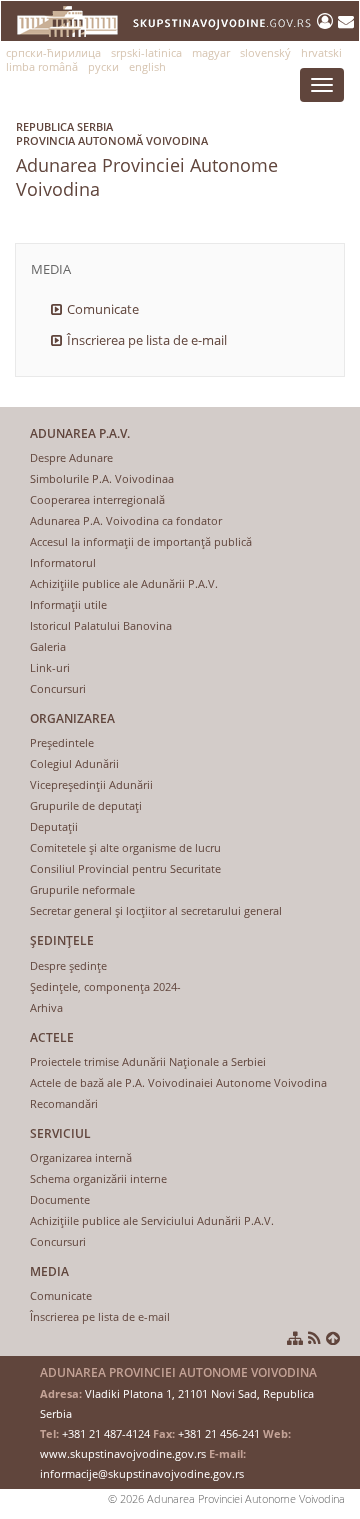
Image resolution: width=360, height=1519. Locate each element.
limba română (42, 66)
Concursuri (58, 688)
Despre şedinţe (68, 965)
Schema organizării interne (98, 1178)
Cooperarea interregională (97, 499)
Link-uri (50, 667)
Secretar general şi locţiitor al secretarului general (156, 910)
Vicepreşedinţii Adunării (91, 784)
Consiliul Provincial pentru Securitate (125, 868)
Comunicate (103, 309)
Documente (60, 1199)
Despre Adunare (71, 457)
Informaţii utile (68, 604)
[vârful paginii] (333, 1338)
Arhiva (46, 1007)
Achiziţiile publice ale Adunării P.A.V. (124, 583)
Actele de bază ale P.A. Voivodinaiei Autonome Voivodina (178, 1082)
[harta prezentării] (295, 1338)
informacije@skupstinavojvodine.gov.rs (142, 1473)
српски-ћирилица (53, 52)
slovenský (265, 52)
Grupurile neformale (82, 889)
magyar (211, 52)
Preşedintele (62, 742)
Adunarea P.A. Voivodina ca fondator (126, 520)
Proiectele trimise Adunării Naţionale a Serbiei (148, 1061)
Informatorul (63, 562)
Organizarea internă (81, 1157)
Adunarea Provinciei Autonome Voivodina (147, 160)
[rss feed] (314, 1338)
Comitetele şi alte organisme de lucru (125, 847)
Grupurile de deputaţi (86, 805)
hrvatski (321, 52)
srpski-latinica (146, 52)
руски (103, 66)
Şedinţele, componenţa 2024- (105, 986)
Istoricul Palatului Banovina (101, 625)
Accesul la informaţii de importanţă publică (141, 541)
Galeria (48, 646)
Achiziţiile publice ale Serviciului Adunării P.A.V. (152, 1220)
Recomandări (64, 1103)
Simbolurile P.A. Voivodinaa (102, 478)
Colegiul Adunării (74, 763)
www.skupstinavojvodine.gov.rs (123, 1453)
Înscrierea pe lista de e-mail (147, 340)
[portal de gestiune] (327, 21)
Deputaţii (54, 826)
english (147, 66)
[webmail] (346, 21)
